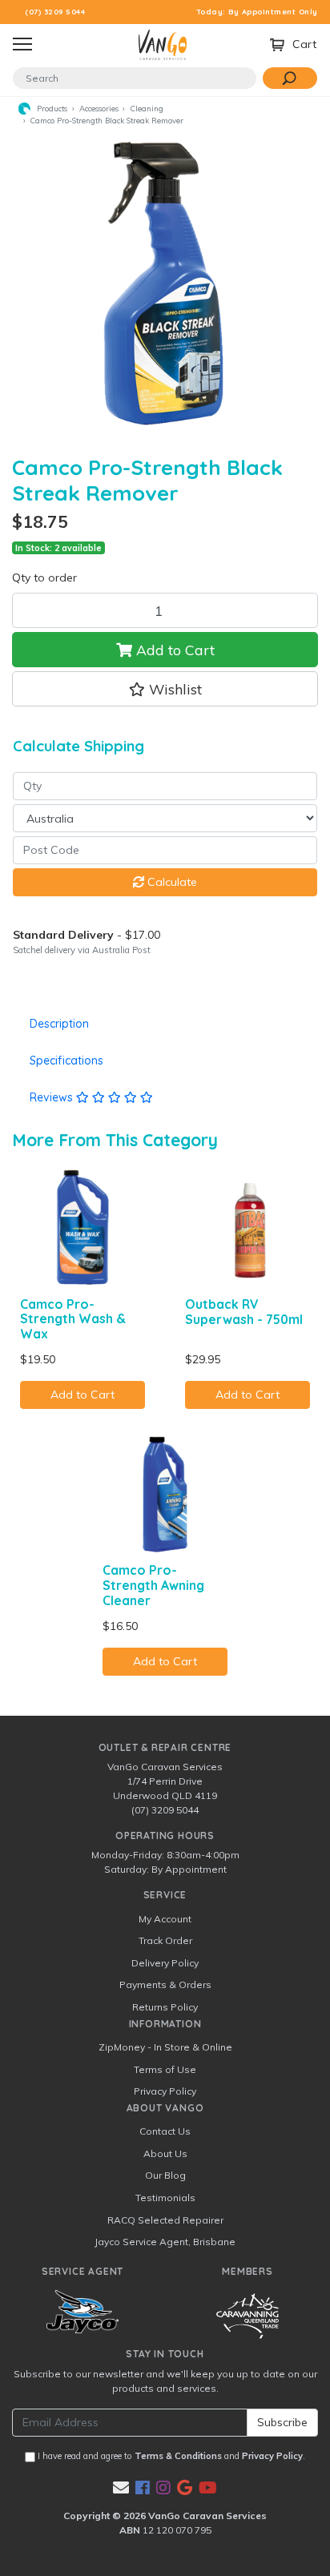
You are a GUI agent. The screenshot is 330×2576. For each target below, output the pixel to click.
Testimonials (165, 2198)
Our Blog (165, 2175)
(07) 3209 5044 (55, 12)
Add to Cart (173, 650)
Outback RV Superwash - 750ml (244, 1312)
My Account (165, 1919)
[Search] (290, 78)
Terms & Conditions (178, 2456)
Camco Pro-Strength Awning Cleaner (153, 1585)
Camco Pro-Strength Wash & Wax (73, 1319)
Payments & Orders (165, 1984)
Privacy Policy (165, 2091)
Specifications (66, 1061)
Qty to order (44, 578)
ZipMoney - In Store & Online (165, 2047)
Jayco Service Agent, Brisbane (165, 2242)
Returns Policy (165, 2007)
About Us (165, 2153)
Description (59, 1024)
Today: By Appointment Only (258, 12)
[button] (165, 689)
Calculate (171, 882)
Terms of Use (165, 2069)
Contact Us (165, 2131)
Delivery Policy (165, 1963)
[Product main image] (165, 285)
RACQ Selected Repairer (165, 2220)
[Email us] (121, 2487)
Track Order (165, 1940)
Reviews (53, 1097)
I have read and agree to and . (170, 2456)
